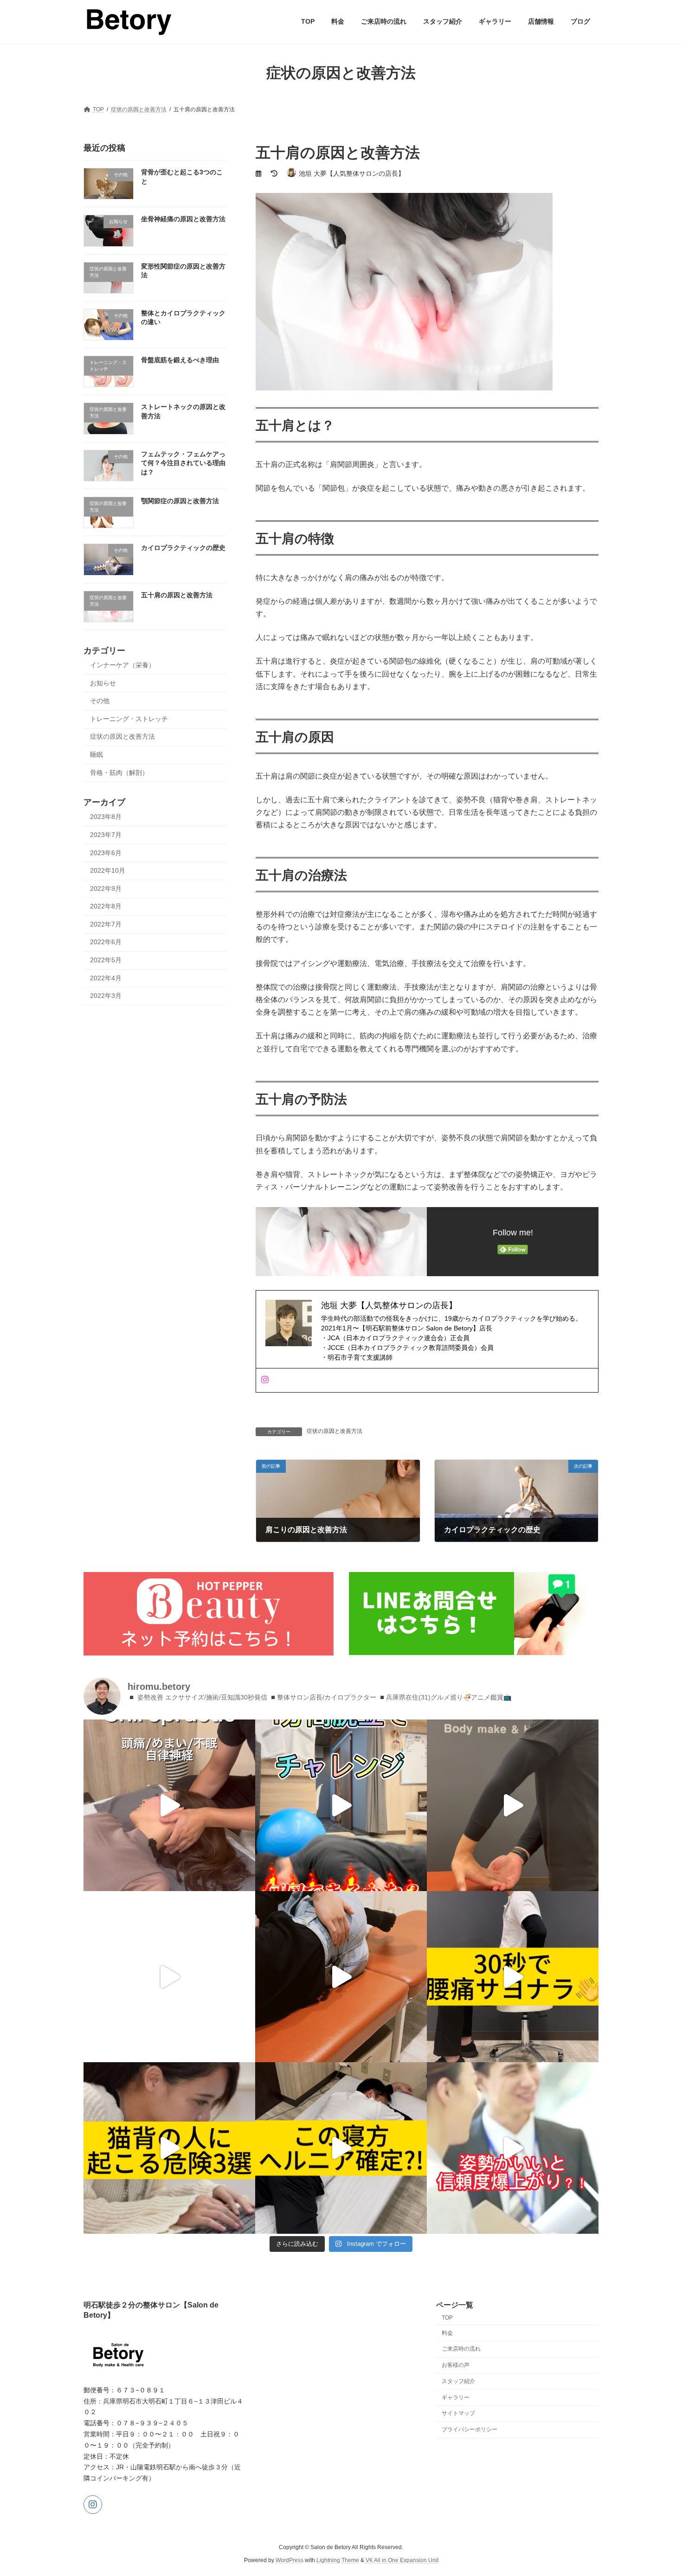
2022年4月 (106, 978)
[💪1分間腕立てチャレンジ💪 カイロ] (341, 1805)
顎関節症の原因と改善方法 (180, 501)
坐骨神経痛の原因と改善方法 (183, 219)
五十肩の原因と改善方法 (177, 594)
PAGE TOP (658, 2490)
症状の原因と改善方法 (335, 1431)
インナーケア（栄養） (122, 665)
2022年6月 (106, 942)
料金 (447, 2333)
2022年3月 (106, 996)
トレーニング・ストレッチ (129, 718)
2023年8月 (106, 817)
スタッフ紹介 (458, 2381)
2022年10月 (108, 870)
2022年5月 (106, 960)
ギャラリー (456, 2397)
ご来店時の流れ (461, 2349)
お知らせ (103, 683)
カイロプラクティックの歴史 (183, 548)
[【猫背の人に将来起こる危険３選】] (169, 2148)
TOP (447, 2318)
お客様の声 (456, 2365)
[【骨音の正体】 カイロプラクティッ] (341, 1977)
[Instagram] (265, 1380)
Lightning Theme (338, 2560)
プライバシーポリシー (470, 2429)
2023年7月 (106, 835)
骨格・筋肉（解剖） (119, 772)
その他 (100, 701)
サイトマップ (458, 2413)
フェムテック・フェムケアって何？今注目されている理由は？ (183, 463)
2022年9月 (106, 888)
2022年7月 (106, 924)
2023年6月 (106, 852)
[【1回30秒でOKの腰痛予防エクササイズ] (513, 1977)
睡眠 (97, 754)
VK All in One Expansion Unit (402, 2560)
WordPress (290, 2560)
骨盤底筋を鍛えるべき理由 (180, 360)
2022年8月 (106, 906)
